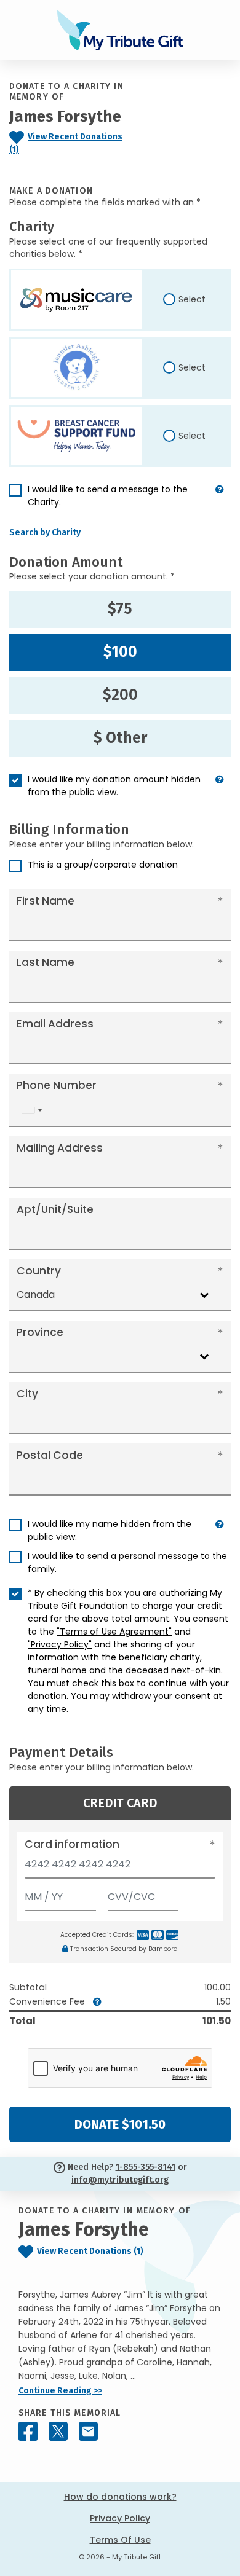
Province (40, 1332)
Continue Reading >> (60, 2391)
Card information (72, 1844)
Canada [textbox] (36, 1294)
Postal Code (50, 1455)
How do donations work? (120, 2497)
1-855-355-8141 (146, 2167)
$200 (120, 695)
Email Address (55, 1024)
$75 (120, 609)
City (27, 1394)
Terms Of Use (120, 2540)
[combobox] (31, 1110)
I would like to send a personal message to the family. (127, 1562)
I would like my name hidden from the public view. (110, 1530)
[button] (220, 501)
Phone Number (57, 1085)
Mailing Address (60, 1148)
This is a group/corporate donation (103, 865)
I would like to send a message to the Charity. (108, 496)
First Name (46, 901)
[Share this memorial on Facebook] (28, 2431)
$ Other (120, 738)
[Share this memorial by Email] (88, 2431)
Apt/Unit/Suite (55, 1209)
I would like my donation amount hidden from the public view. (114, 786)
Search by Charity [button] (45, 532)
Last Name (46, 962)
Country (39, 1271)
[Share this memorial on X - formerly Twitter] (58, 2431)
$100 (120, 652)
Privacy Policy (120, 2518)
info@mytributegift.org (120, 2180)
